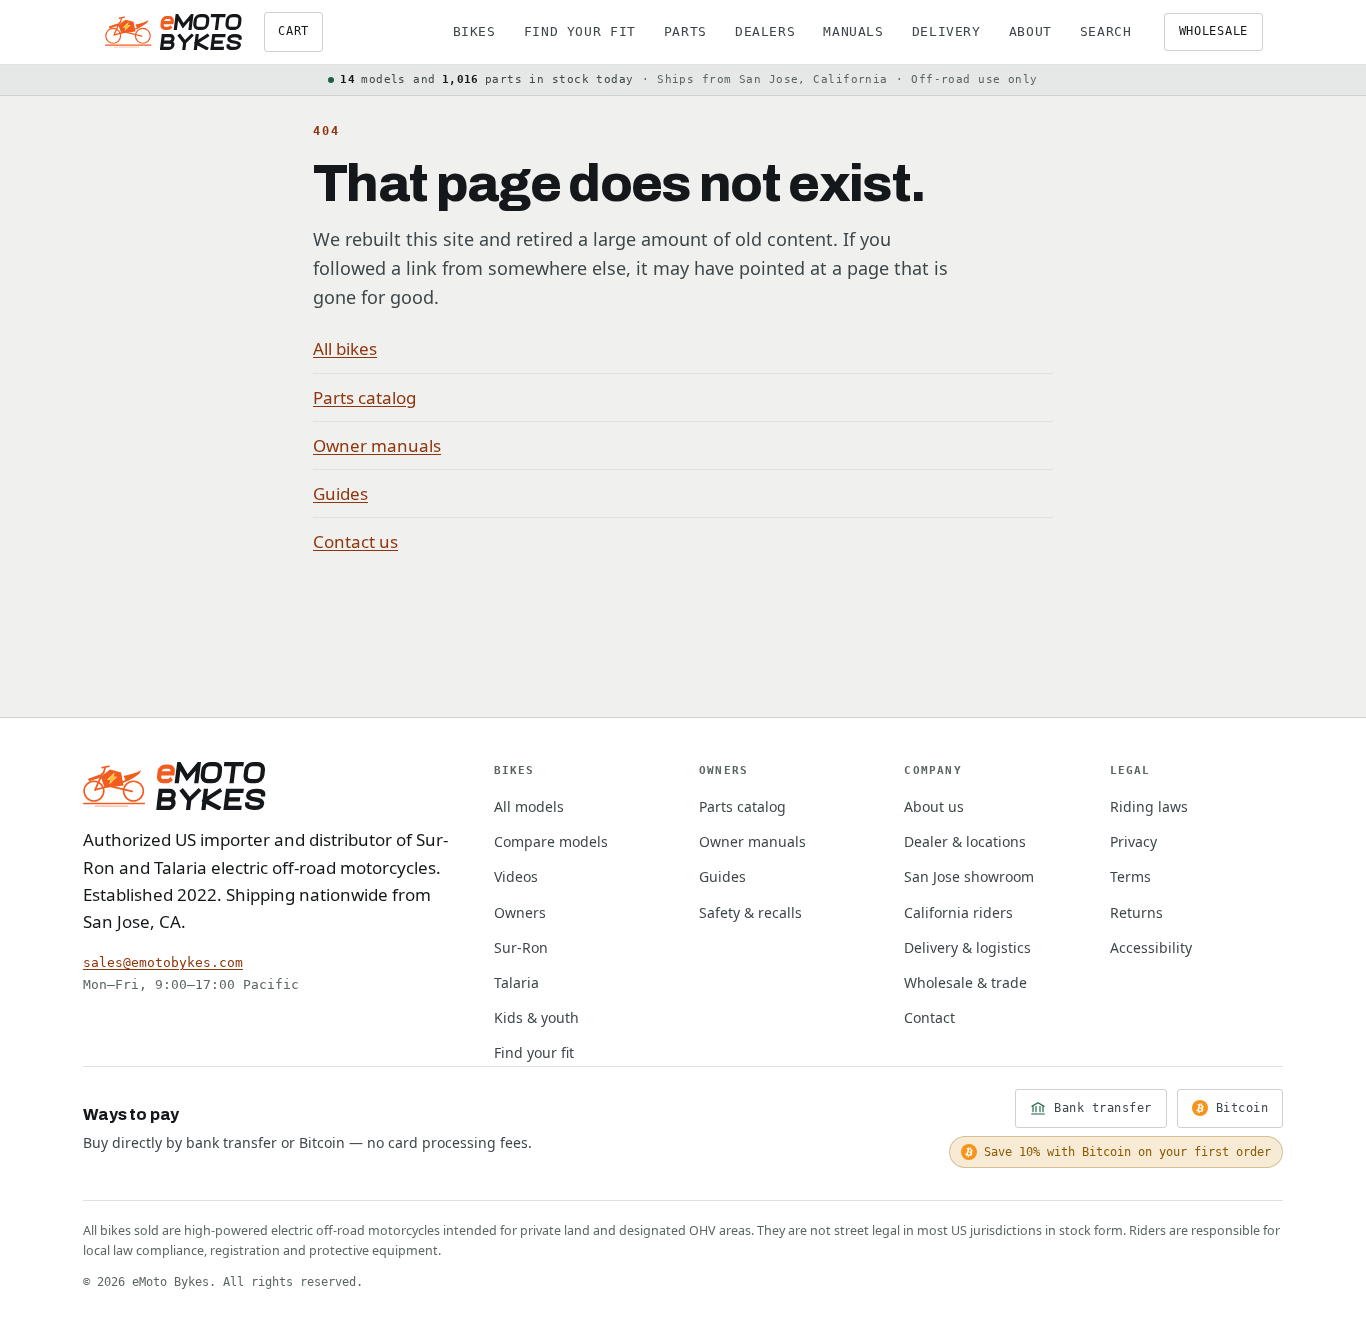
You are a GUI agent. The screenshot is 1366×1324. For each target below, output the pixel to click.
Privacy (1133, 841)
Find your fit (580, 31)
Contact (929, 1017)
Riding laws (1149, 806)
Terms (1130, 876)
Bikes (474, 31)
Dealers (765, 31)
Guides (340, 493)
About (1030, 31)
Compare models (551, 841)
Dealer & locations (965, 841)
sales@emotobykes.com (163, 962)
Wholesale (1213, 31)
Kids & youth (536, 1017)
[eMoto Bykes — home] (173, 32)
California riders (958, 912)
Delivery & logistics (967, 947)
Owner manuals (377, 445)
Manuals (853, 31)
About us (934, 806)
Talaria (516, 982)
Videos (516, 876)
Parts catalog (364, 397)
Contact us (355, 541)
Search (1106, 31)
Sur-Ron (521, 947)
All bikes (345, 348)
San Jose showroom (969, 876)
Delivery (946, 31)
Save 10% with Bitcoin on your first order (1127, 1152)
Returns (1136, 912)
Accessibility (1151, 947)
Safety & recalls (750, 912)
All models (529, 806)
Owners (520, 912)
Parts (685, 31)
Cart (293, 31)
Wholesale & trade (965, 982)
